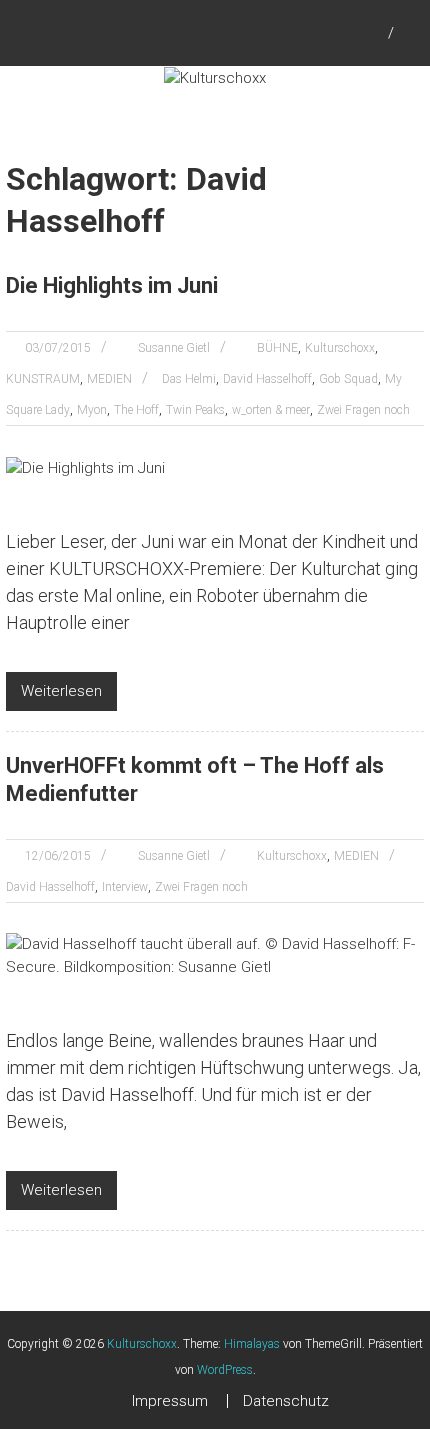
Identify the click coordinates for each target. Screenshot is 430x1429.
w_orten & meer (271, 410)
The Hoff (136, 410)
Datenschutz (286, 1401)
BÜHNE (277, 348)
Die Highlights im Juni (112, 285)
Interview (125, 887)
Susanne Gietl (174, 348)
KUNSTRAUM (43, 379)
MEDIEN (109, 379)
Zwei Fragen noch (363, 410)
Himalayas (252, 1344)
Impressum (170, 1401)
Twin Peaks (195, 410)
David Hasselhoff (267, 379)
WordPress (225, 1370)
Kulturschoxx (340, 348)
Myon (92, 410)
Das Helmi (189, 379)
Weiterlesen (61, 691)
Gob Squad (348, 379)
